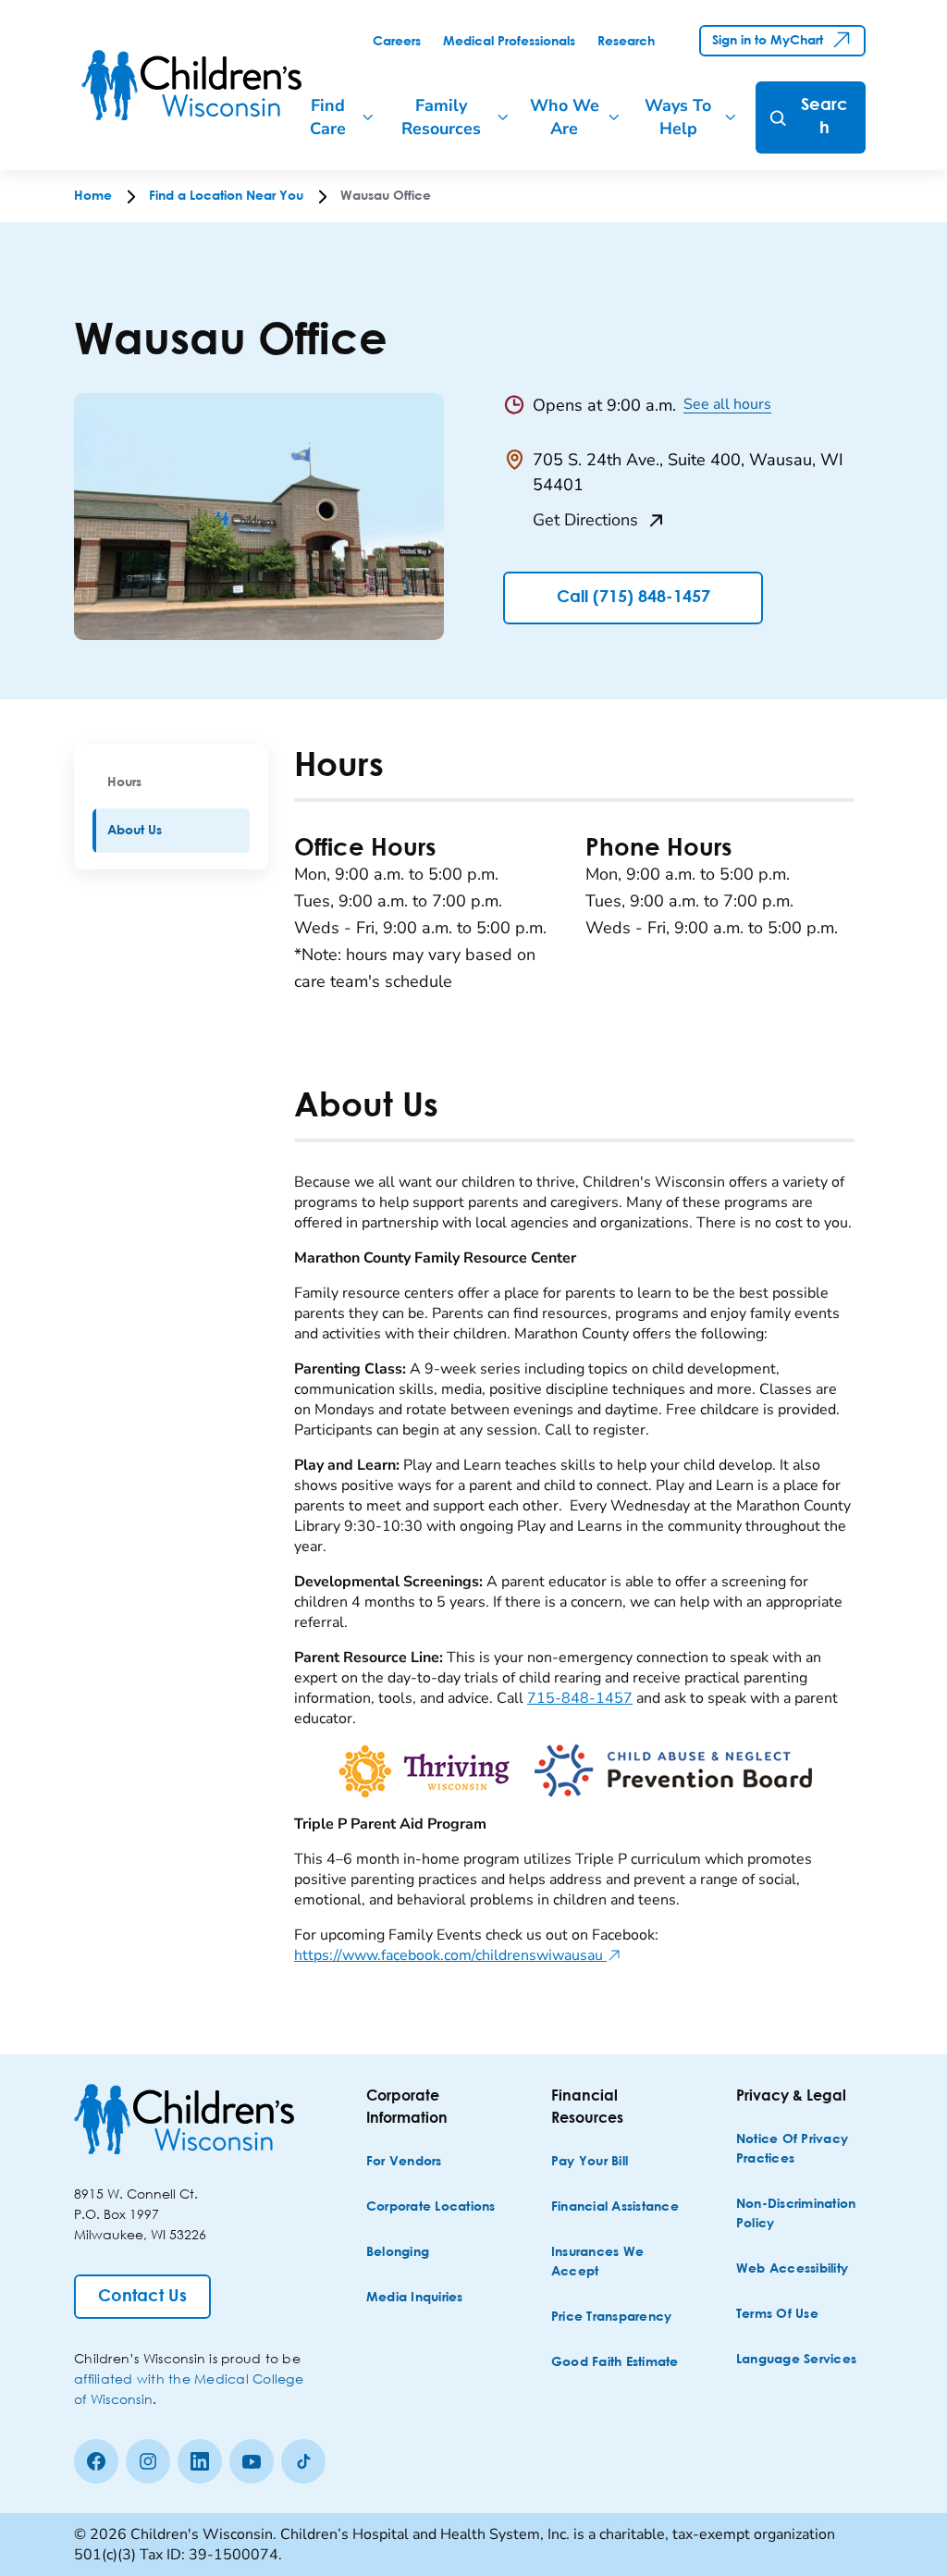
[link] (397, 42)
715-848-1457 (580, 1698)
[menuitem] (171, 783)
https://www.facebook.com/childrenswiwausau (458, 1955)
